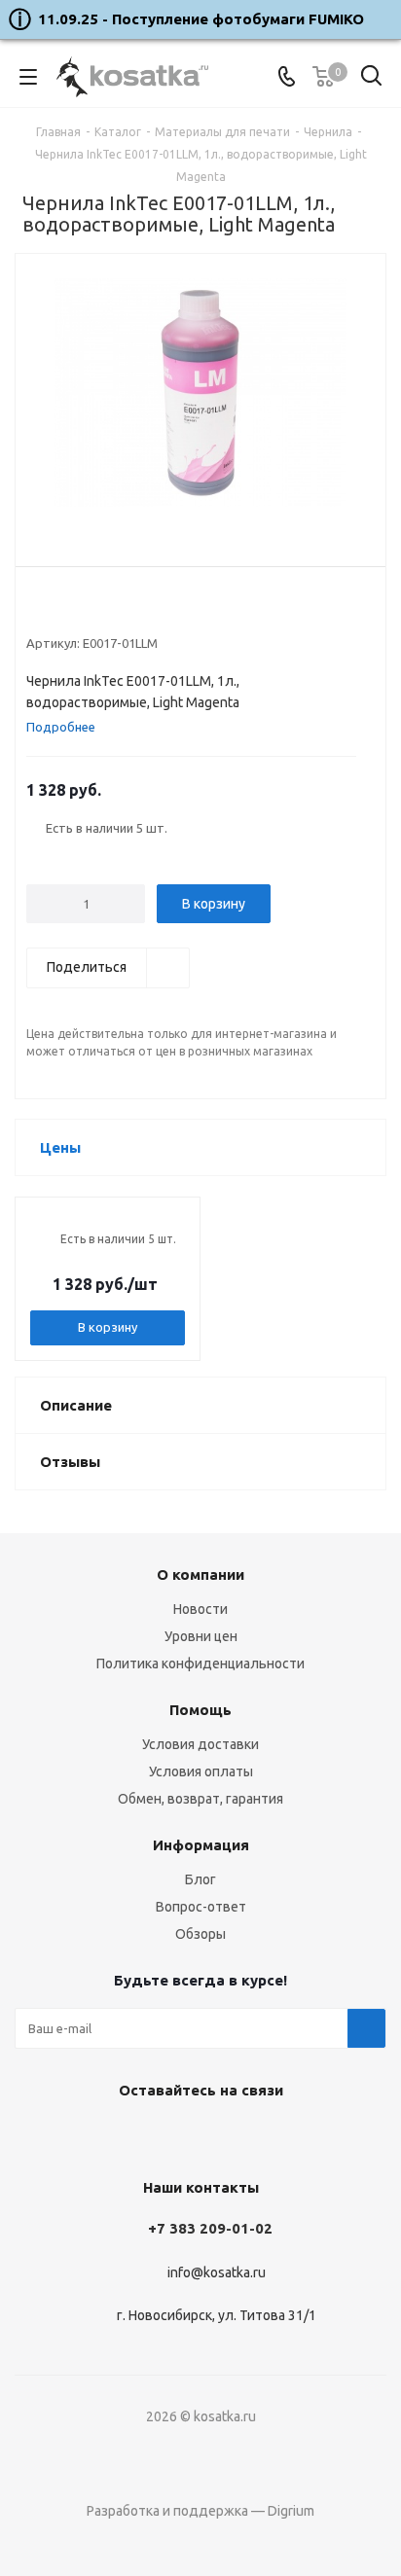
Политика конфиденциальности (200, 1664)
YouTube (196, 2135)
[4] (91, 611)
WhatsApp (244, 2135)
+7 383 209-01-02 (210, 2228)
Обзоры (200, 1934)
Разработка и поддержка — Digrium (200, 2511)
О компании (200, 1574)
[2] (54, 611)
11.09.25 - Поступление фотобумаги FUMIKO (201, 19)
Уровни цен (201, 1636)
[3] (73, 611)
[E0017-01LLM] (200, 395)
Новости (200, 1609)
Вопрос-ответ (201, 1907)
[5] (109, 611)
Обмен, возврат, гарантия (200, 1799)
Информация (201, 1845)
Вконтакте (147, 2135)
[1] (36, 611)
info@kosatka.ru (217, 2272)
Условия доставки (200, 1744)
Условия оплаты (201, 1771)
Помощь (200, 1710)
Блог (200, 1879)
